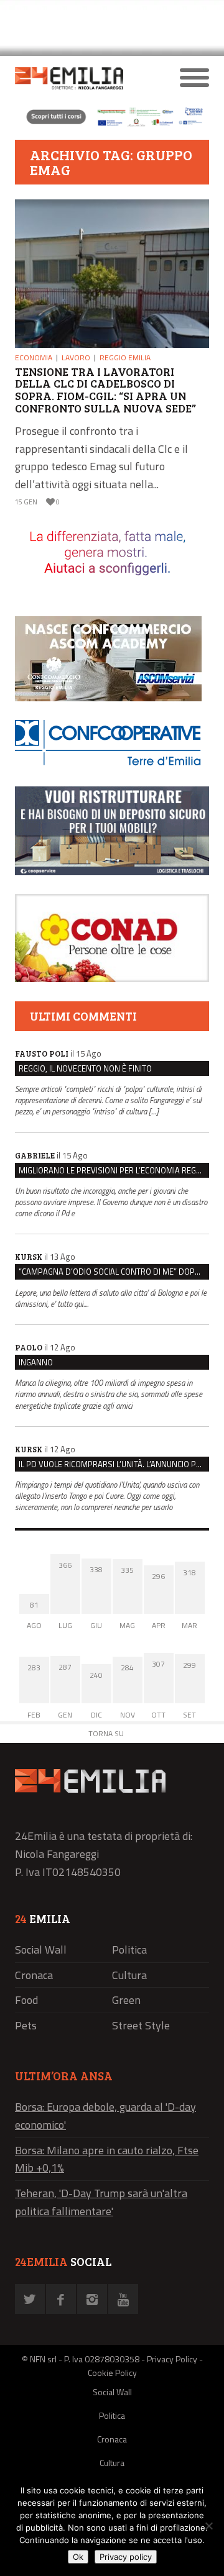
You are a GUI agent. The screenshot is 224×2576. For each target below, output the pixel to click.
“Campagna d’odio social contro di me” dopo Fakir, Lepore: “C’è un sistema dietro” (114, 1272)
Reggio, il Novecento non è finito (85, 1068)
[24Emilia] (88, 78)
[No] (208, 2526)
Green (126, 2000)
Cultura (129, 1975)
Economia (34, 357)
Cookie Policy (112, 2373)
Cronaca (34, 1975)
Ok (78, 2557)
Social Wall (41, 1950)
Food (26, 2000)
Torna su (106, 1733)
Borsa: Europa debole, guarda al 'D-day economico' (105, 2116)
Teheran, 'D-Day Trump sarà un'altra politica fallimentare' (101, 2202)
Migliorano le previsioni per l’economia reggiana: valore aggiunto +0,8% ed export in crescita (114, 1170)
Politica (129, 1950)
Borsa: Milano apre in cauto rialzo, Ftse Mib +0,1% (107, 2159)
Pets (26, 2025)
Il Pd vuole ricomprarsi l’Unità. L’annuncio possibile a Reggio (114, 1464)
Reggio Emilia (125, 357)
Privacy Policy (172, 2359)
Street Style (141, 2025)
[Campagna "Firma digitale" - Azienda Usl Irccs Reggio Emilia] (112, 125)
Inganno (36, 1362)
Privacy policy (126, 2557)
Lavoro (76, 357)
